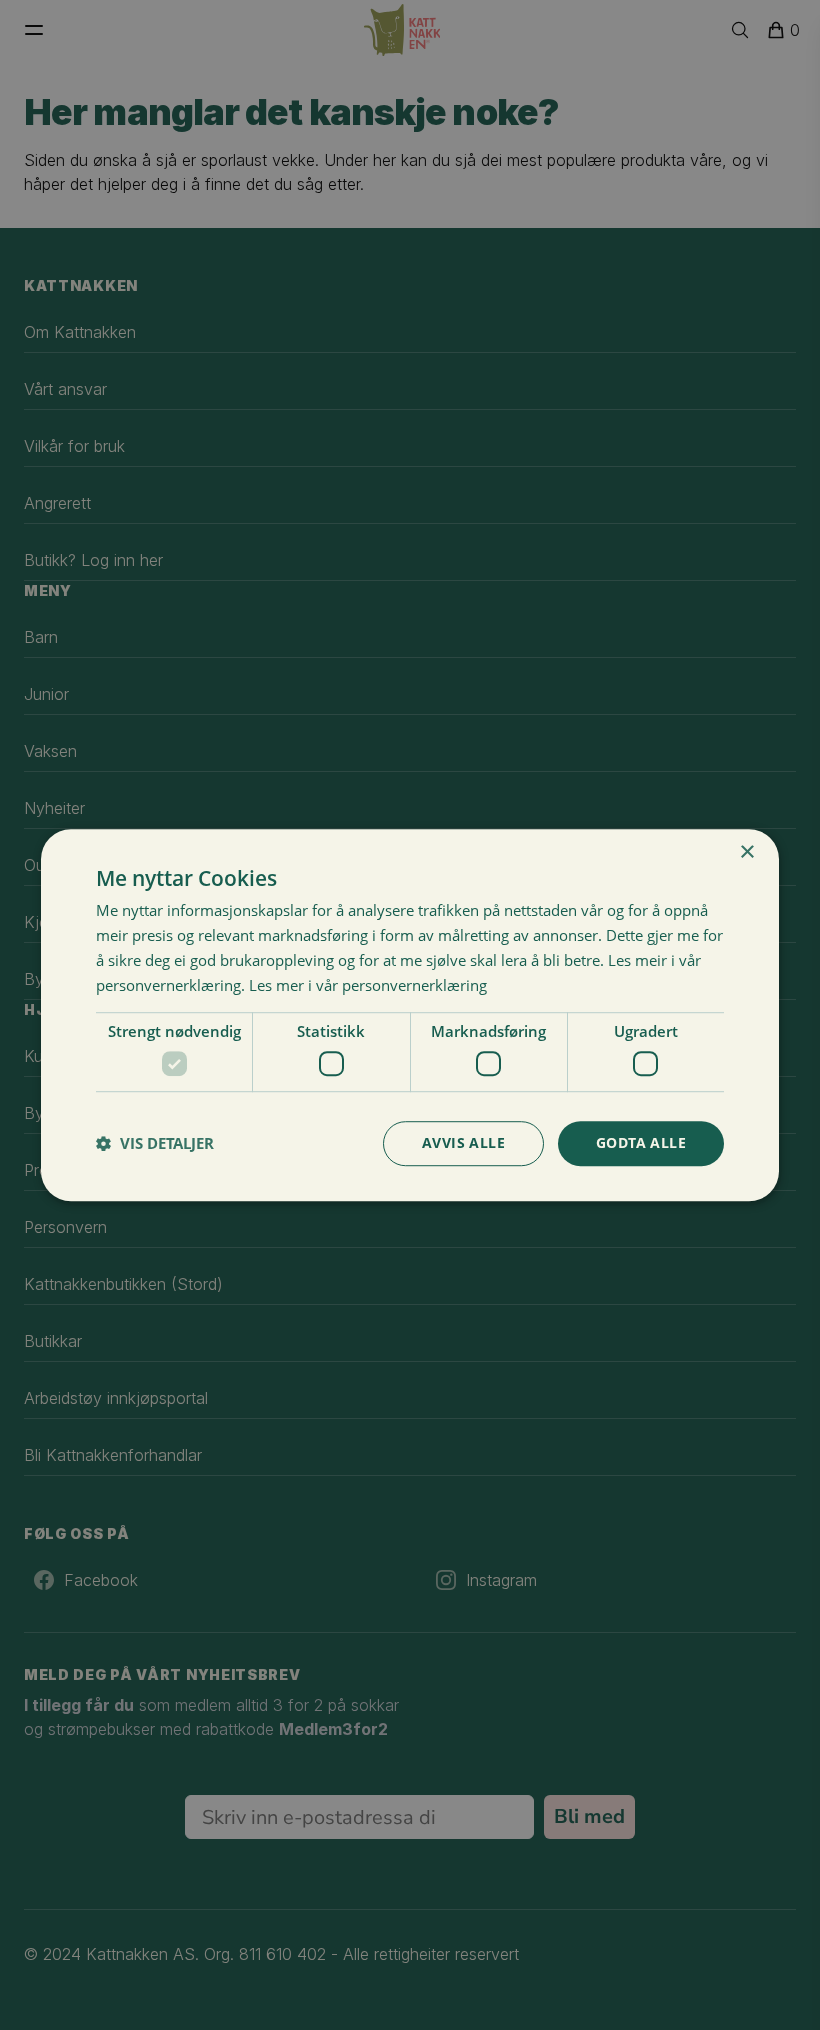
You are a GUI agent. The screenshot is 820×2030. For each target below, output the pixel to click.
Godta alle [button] (641, 1142)
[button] (155, 1143)
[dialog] (410, 1015)
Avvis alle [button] (463, 1142)
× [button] (746, 852)
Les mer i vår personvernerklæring (368, 985)
